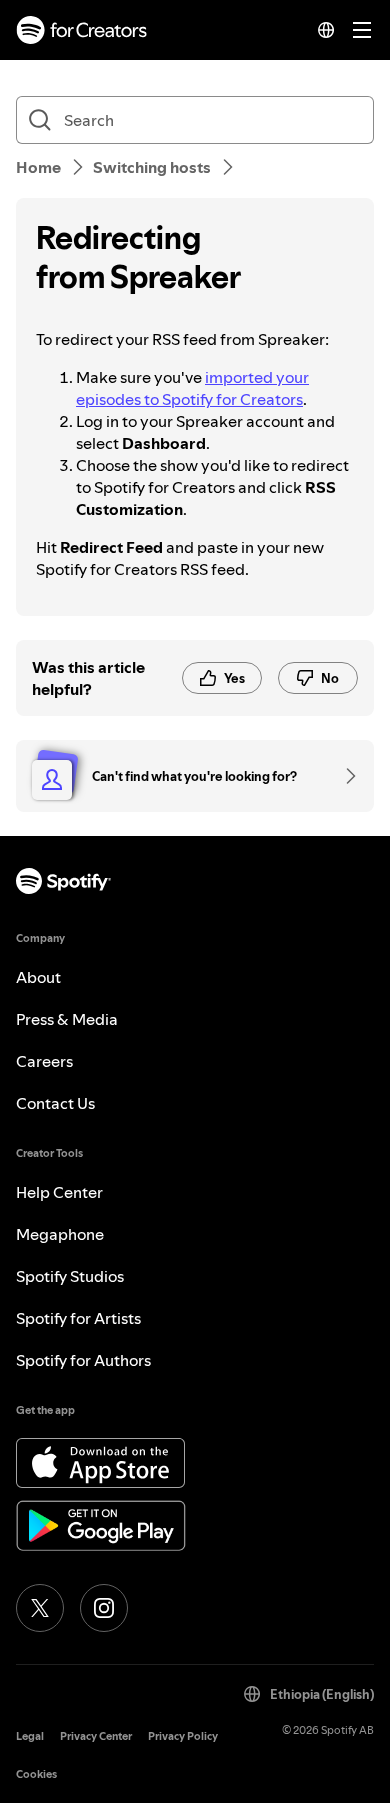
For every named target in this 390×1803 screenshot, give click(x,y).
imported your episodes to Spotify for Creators (192, 388)
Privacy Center (96, 1736)
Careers (44, 1061)
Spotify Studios (70, 1276)
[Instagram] (104, 1608)
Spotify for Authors (83, 1360)
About (38, 977)
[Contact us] (344, 776)
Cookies (36, 1774)
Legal (30, 1736)
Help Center (59, 1192)
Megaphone (60, 1234)
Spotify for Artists (78, 1318)
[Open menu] (362, 30)
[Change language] (326, 30)
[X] (40, 1608)
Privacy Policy (183, 1736)
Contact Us (55, 1103)
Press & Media (67, 1019)
